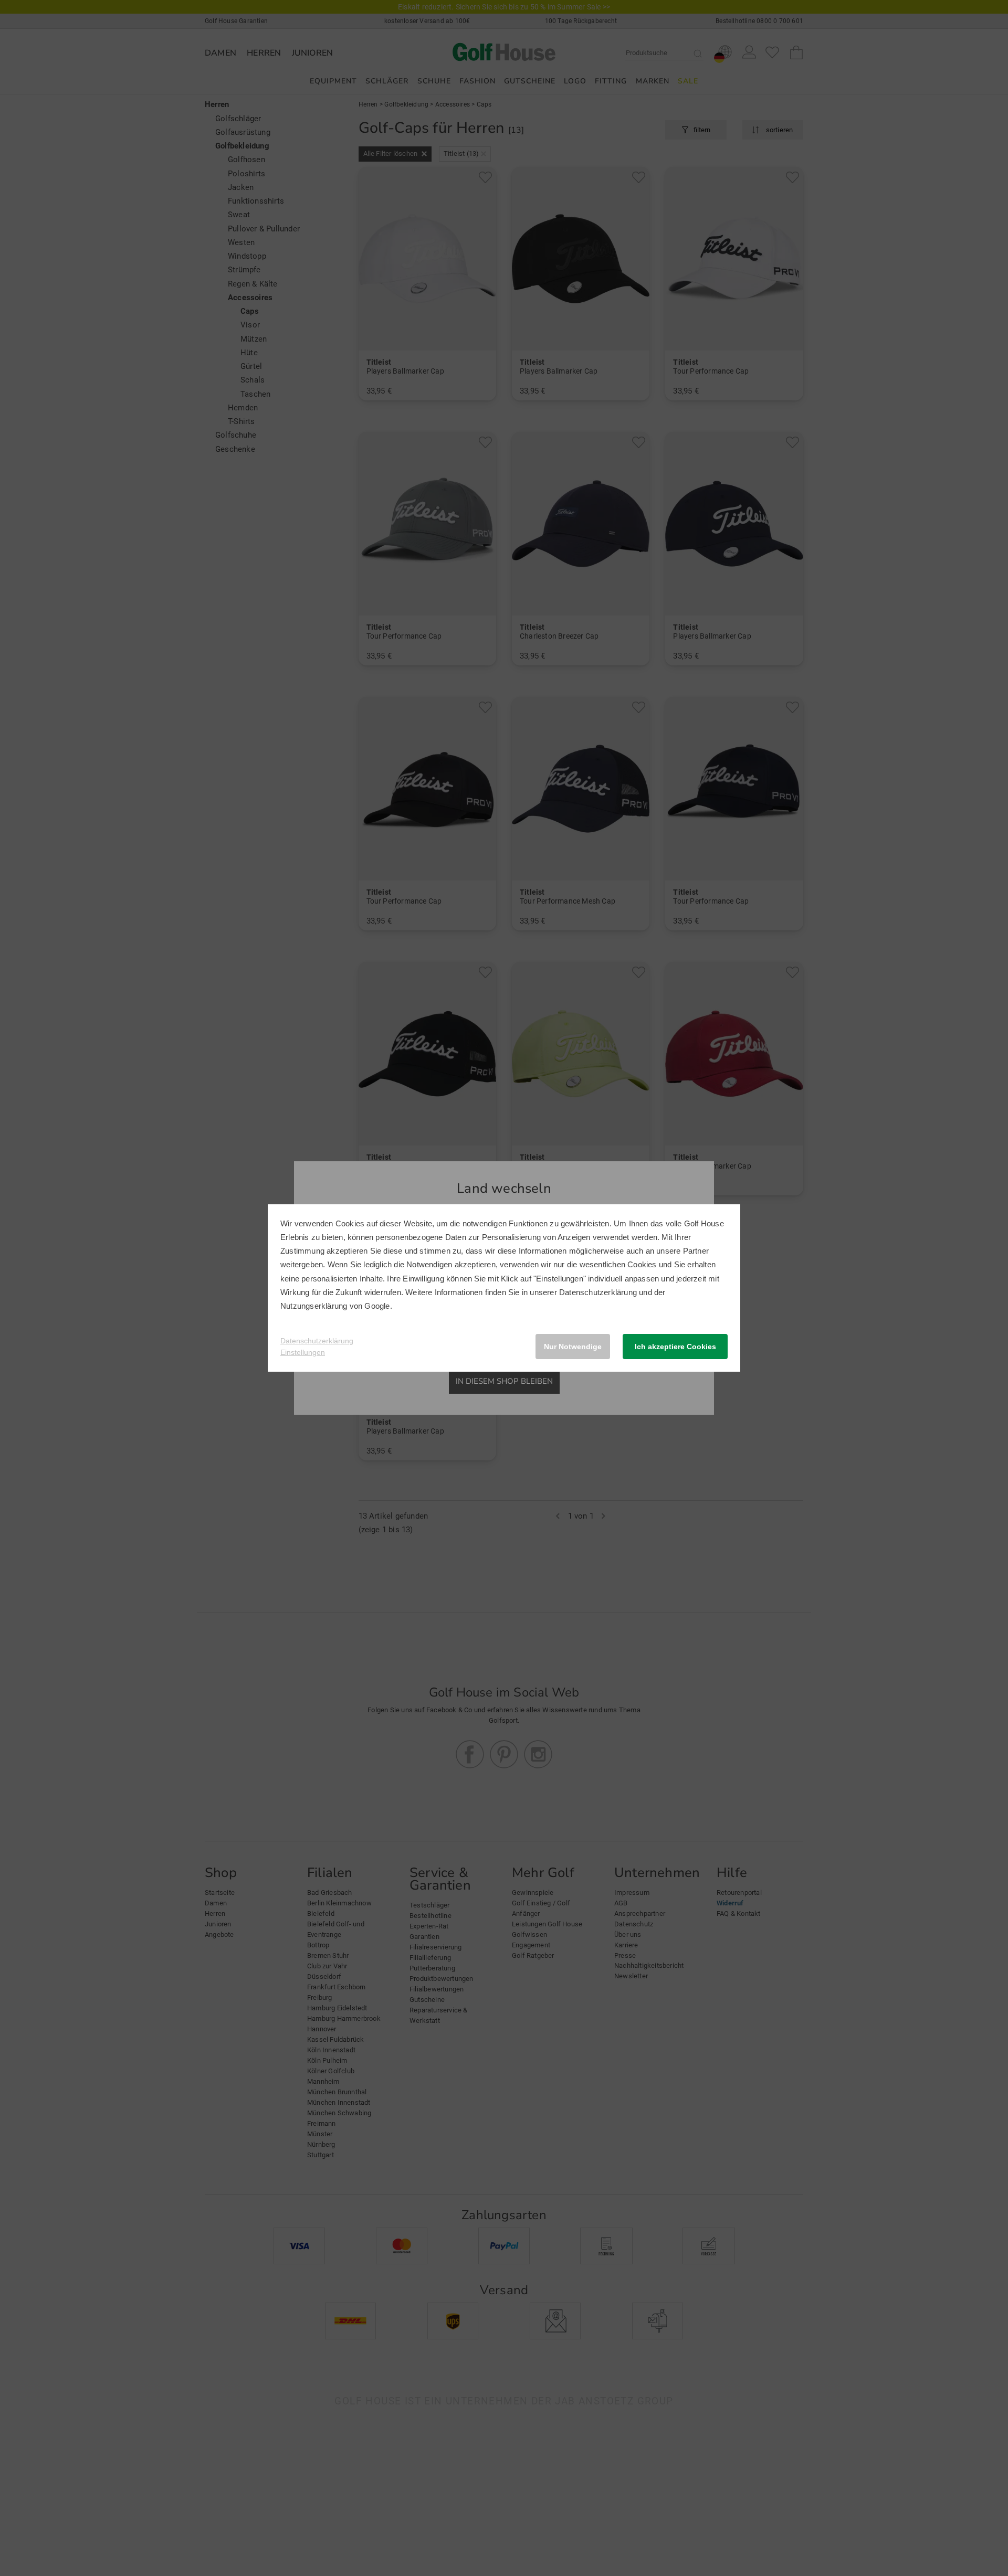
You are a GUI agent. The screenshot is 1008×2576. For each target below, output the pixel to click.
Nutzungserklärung (314, 1306)
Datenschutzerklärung (598, 1292)
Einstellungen (303, 1352)
